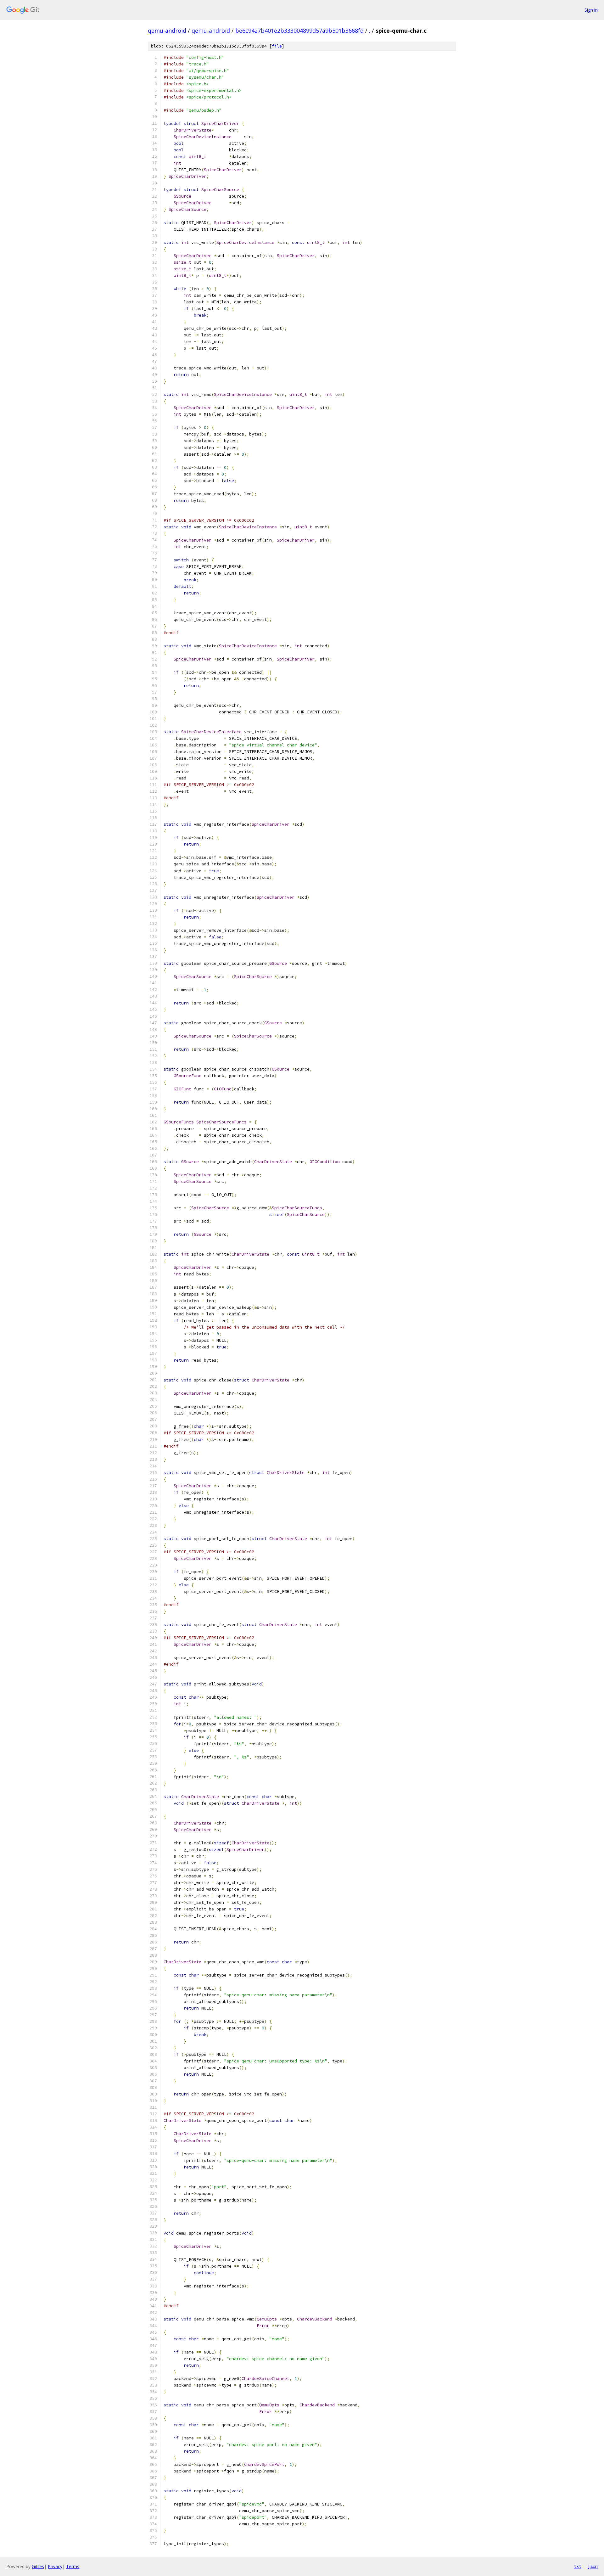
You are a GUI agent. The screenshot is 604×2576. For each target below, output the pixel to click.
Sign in (591, 10)
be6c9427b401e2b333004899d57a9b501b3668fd (299, 31)
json (593, 2566)
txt (578, 2566)
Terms (73, 2566)
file (277, 46)
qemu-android (167, 31)
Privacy (55, 2566)
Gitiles (38, 2566)
